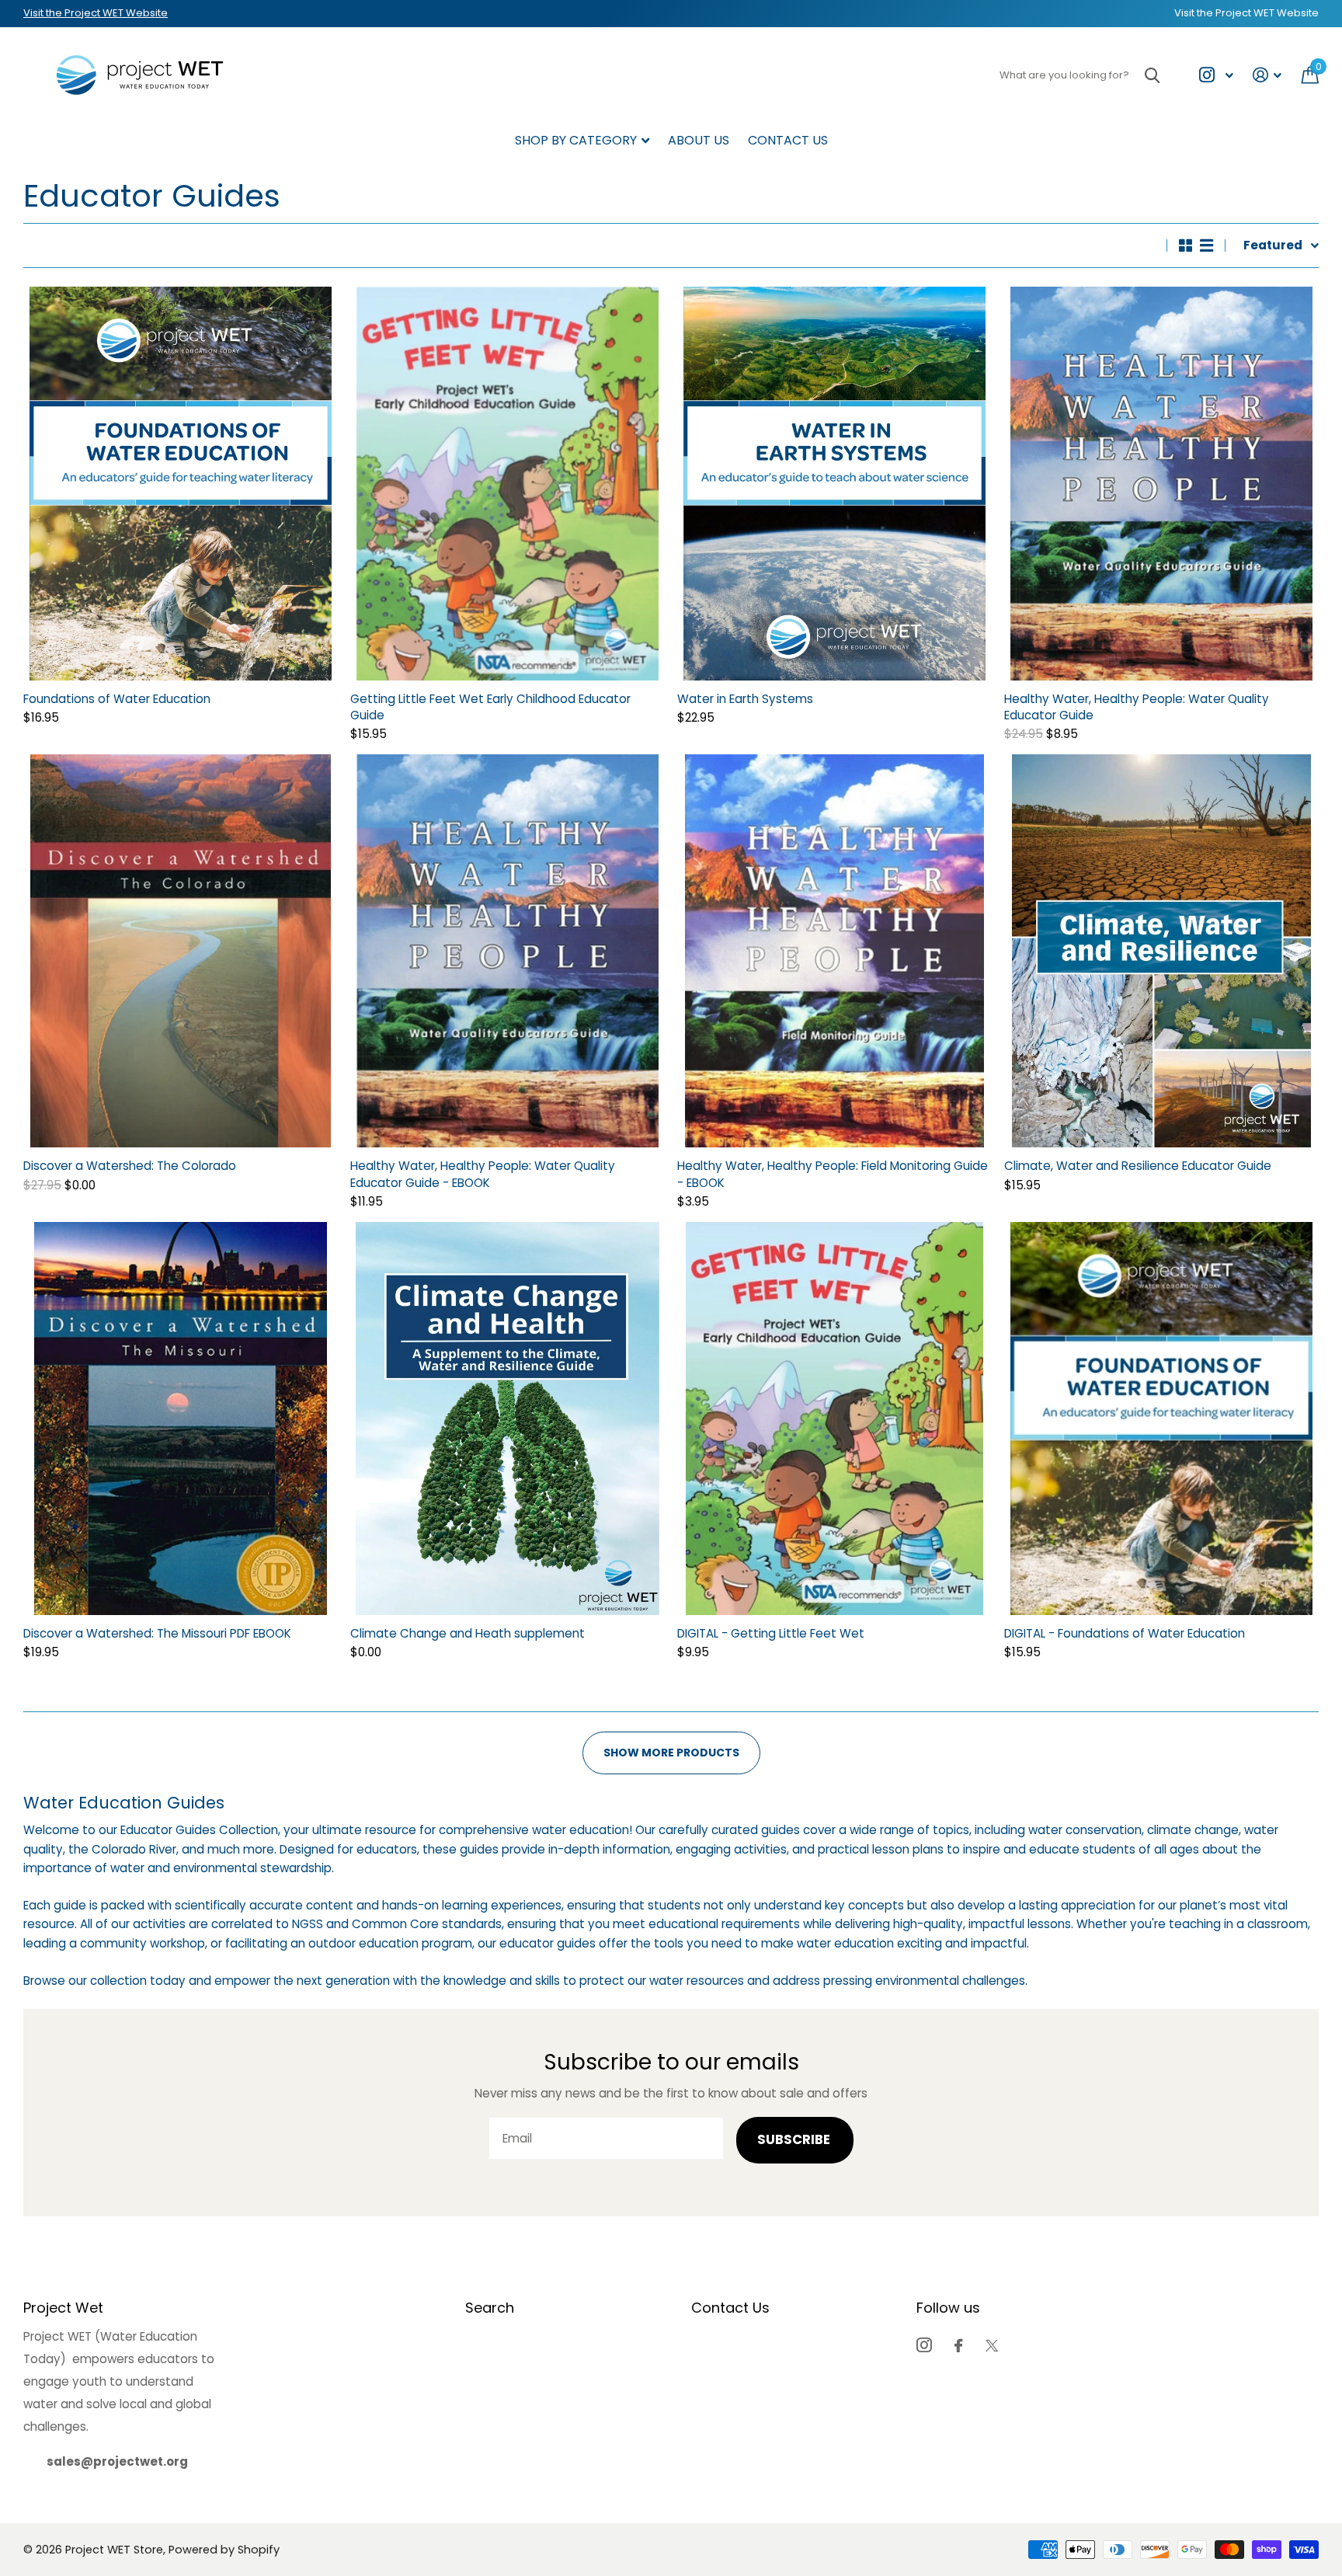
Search (490, 2308)
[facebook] (958, 2346)
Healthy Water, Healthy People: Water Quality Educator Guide (1137, 707)
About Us (699, 140)
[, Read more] (1216, 75)
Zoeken (1152, 75)
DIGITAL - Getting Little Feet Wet (771, 1633)
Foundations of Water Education (117, 699)
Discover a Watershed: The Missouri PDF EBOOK (157, 1633)
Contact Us (788, 140)
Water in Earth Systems (745, 699)
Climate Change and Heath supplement (468, 1633)
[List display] (1206, 245)
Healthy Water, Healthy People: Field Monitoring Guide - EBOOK (833, 1174)
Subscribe (795, 2140)
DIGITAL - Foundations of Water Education (1125, 1633)
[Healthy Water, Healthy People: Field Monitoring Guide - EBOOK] (834, 951)
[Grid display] (1186, 245)
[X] (992, 2346)
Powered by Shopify (224, 2550)
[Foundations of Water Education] (181, 483)
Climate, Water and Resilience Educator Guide (1138, 1166)
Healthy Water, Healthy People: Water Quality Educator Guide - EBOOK (483, 1174)
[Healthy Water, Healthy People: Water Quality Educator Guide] (1161, 483)
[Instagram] (924, 2345)
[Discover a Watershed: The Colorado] (181, 951)
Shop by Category (576, 140)
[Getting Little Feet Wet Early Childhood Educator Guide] (508, 483)
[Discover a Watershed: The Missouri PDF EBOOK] (181, 1419)
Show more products (671, 1753)
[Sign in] (1267, 75)
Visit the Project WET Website (96, 13)
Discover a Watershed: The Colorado (130, 1166)
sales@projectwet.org (117, 2461)
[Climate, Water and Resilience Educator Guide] (1161, 951)
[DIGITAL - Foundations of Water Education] (1161, 1419)
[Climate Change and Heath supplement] (508, 1419)
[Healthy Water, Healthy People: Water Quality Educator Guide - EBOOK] (508, 951)
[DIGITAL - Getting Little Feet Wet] (834, 1419)
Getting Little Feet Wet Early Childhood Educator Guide (490, 707)
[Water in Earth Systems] (834, 483)
